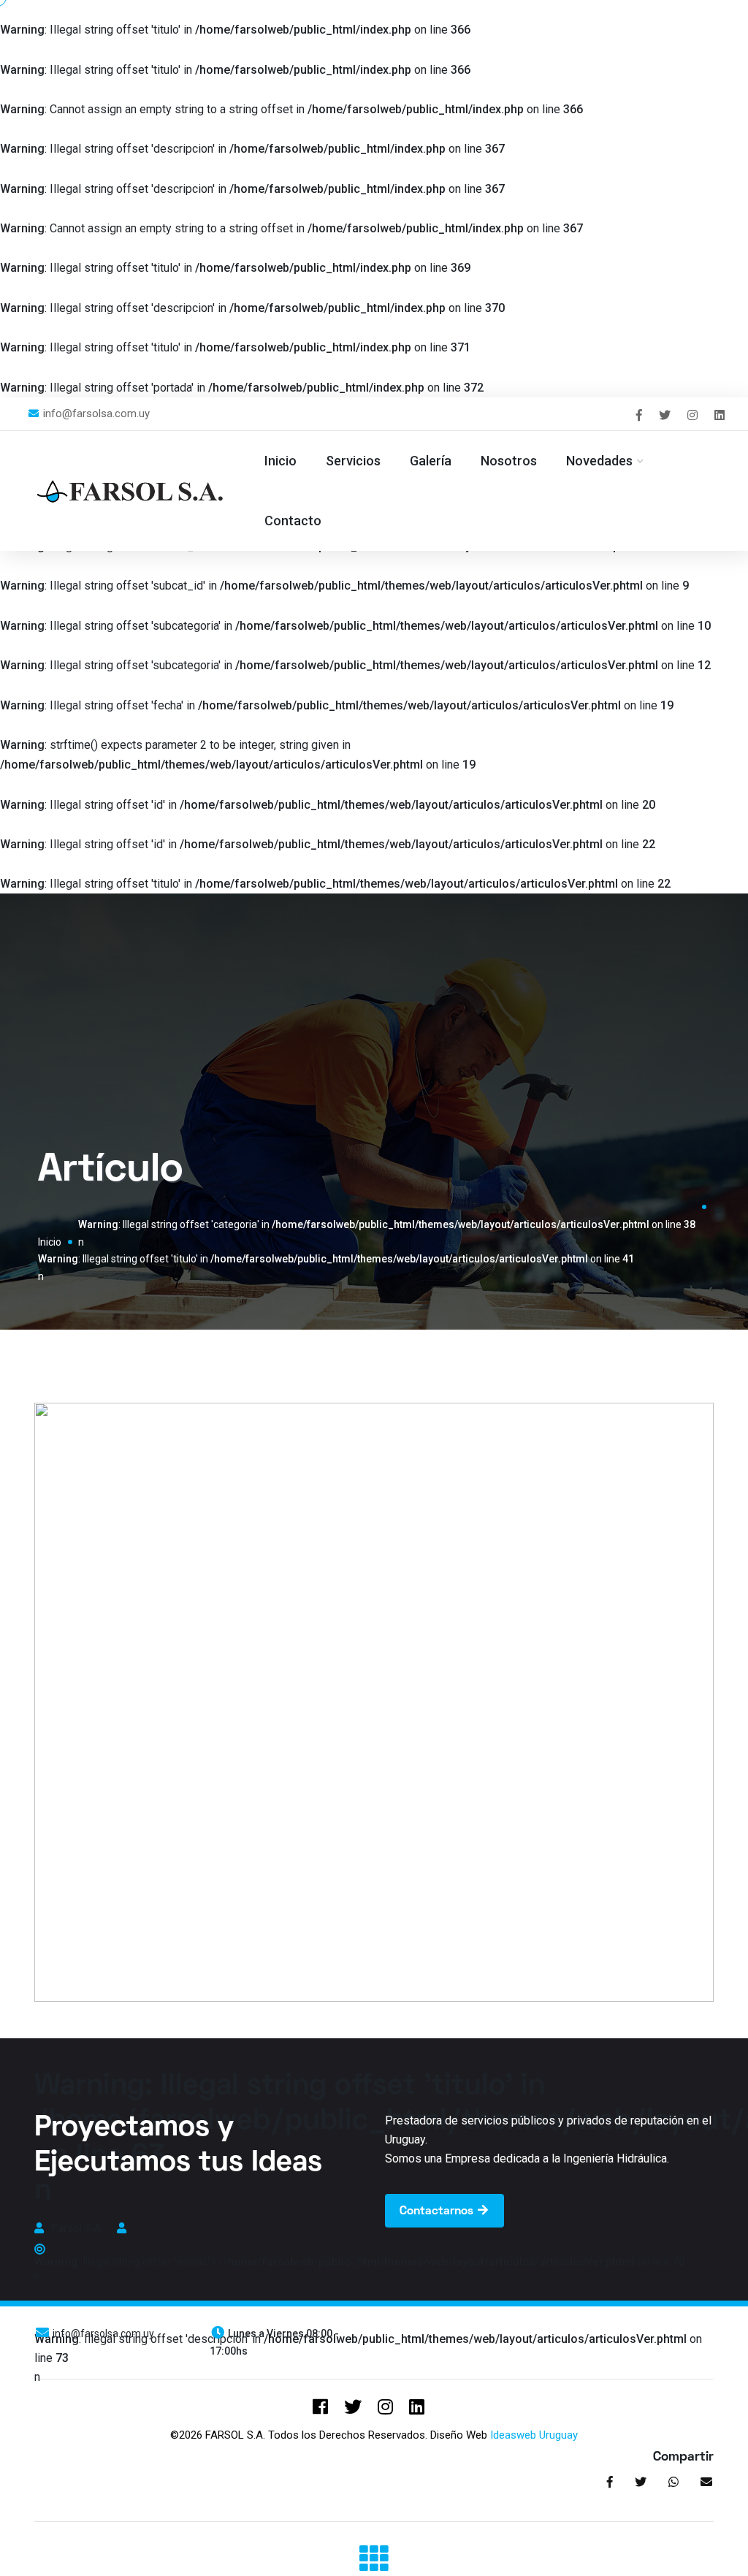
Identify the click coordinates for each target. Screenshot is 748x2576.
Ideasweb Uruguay (534, 2435)
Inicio (280, 461)
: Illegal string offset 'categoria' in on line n (387, 1233)
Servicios (353, 461)
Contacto (293, 521)
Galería (431, 461)
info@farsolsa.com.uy (95, 414)
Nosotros (509, 461)
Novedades (599, 461)
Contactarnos (438, 2211)
